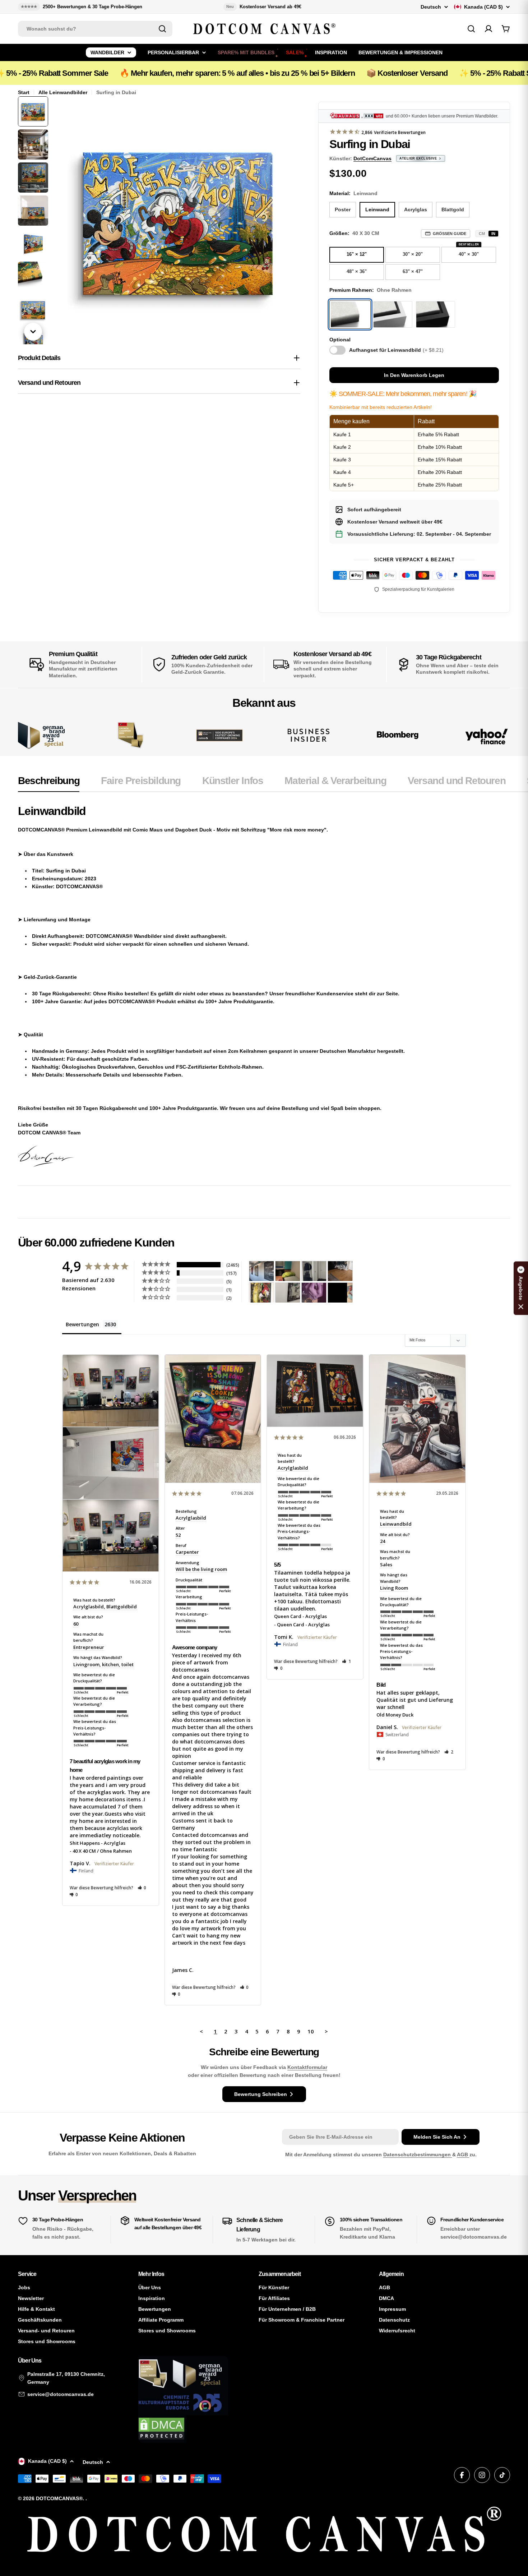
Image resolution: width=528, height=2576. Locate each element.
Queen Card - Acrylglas (300, 1616)
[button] (142, 1888)
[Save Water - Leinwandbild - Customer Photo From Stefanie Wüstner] (314, 1271)
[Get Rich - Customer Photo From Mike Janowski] (314, 1293)
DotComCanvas (372, 158)
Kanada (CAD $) (483, 7)
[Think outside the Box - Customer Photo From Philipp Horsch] (261, 1271)
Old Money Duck (395, 1715)
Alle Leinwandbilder (63, 92)
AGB (463, 2155)
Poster (343, 209)
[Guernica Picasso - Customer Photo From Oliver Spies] (288, 1271)
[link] (130, 735)
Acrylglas (416, 209)
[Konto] (488, 29)
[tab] (49, 783)
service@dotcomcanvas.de (61, 2394)
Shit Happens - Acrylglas (98, 1843)
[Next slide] (33, 332)
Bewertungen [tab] (82, 1324)
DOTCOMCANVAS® (59, 2498)
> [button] (326, 2031)
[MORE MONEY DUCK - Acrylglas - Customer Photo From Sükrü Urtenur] (261, 1293)
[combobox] (95, 29)
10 (311, 2031)
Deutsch (431, 7)
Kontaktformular (307, 2067)
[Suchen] (162, 29)
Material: (353, 193)
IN (493, 234)
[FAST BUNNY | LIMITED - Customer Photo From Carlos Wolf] (288, 1293)
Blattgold (453, 209)
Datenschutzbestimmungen (418, 2155)
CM (482, 234)
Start (24, 92)
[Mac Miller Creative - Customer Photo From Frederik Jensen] (340, 1293)
